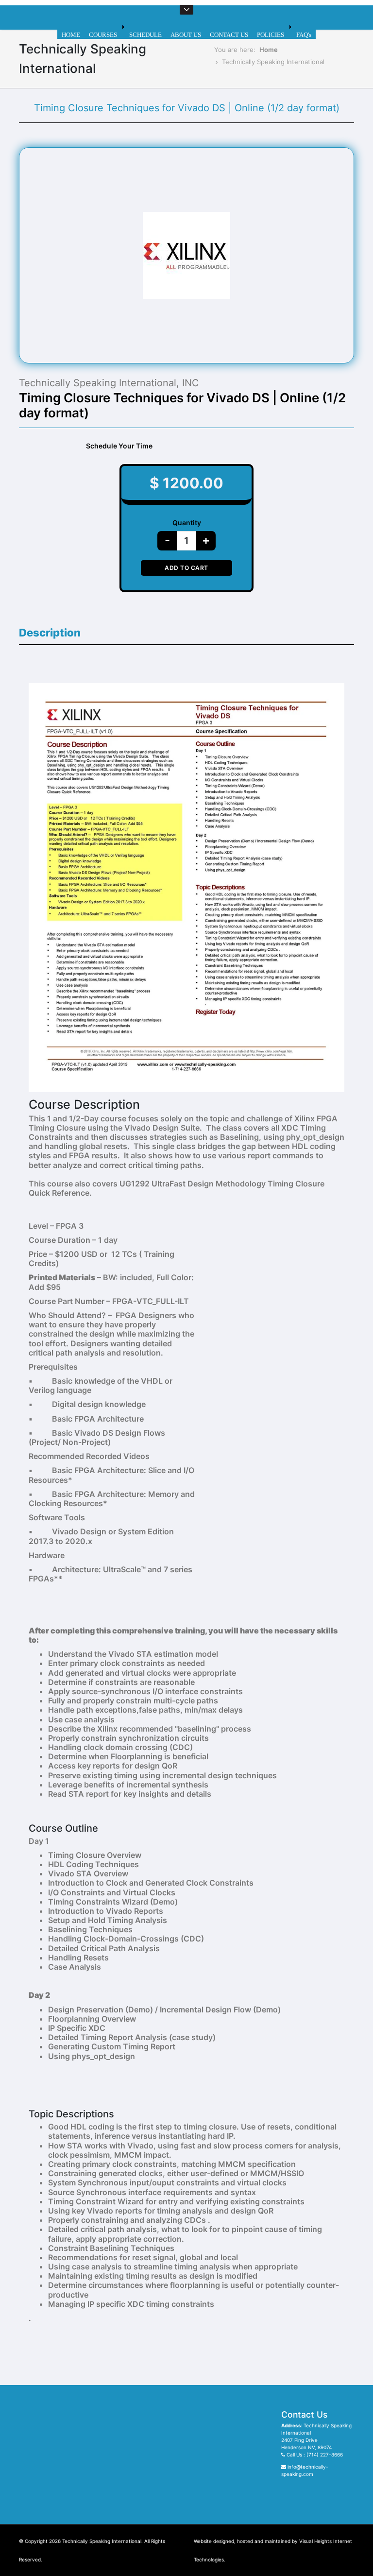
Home (269, 50)
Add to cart (186, 568)
